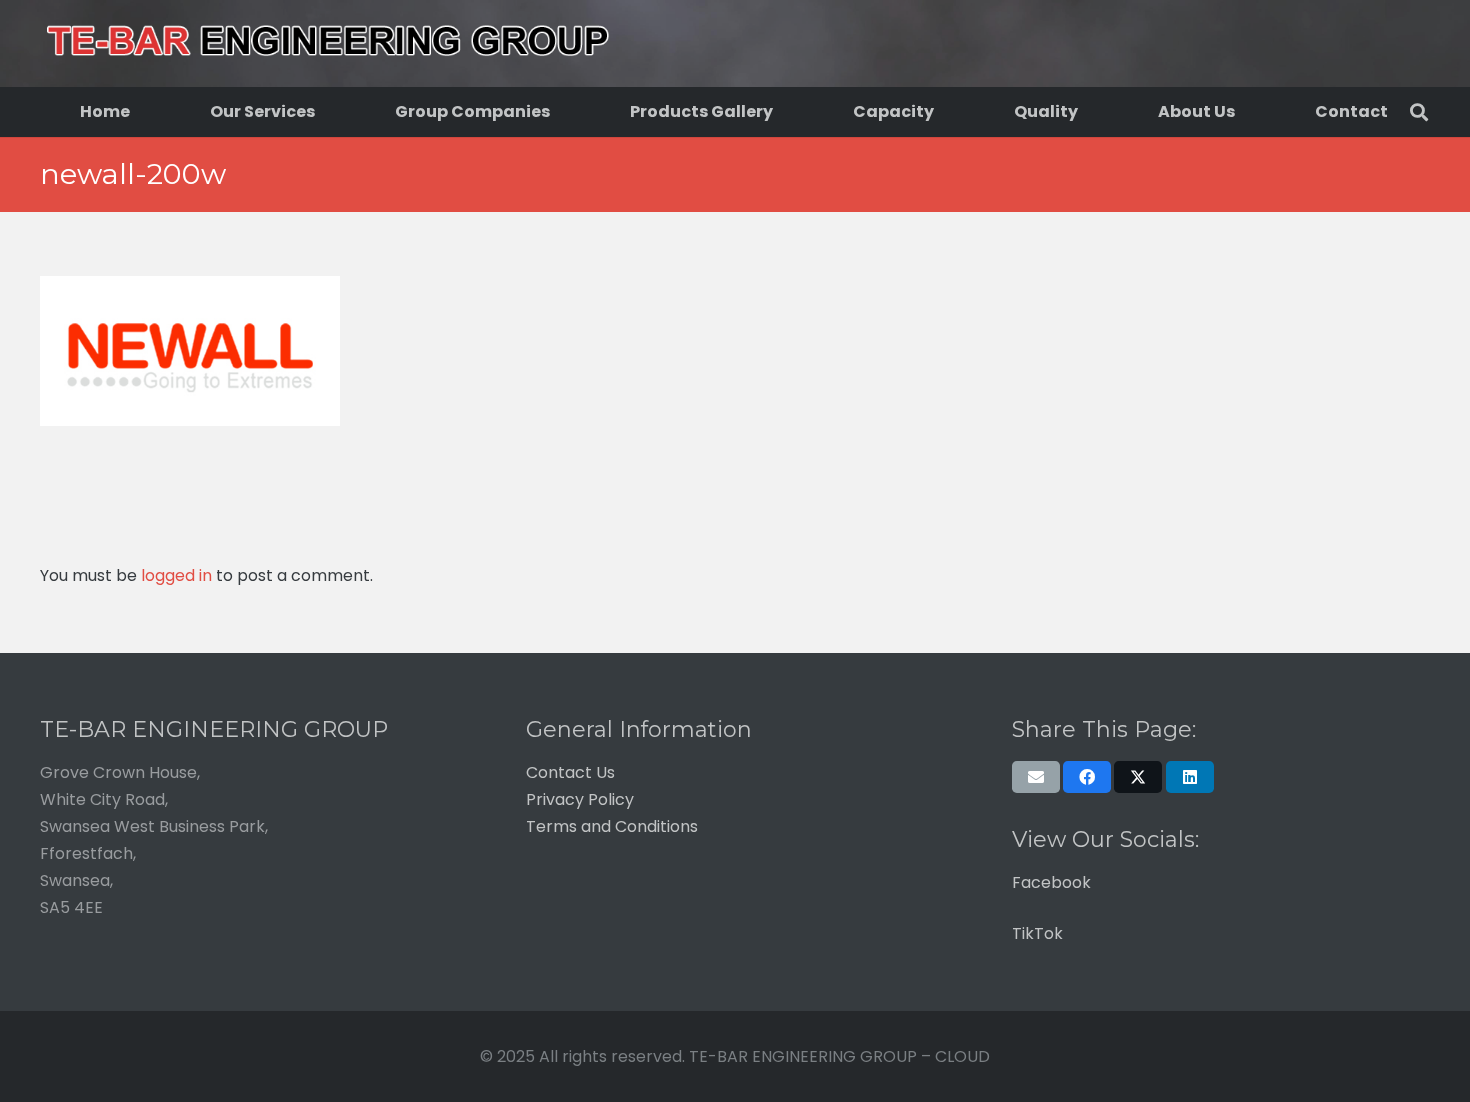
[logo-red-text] (327, 44)
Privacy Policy (580, 799)
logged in (176, 575)
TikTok (1037, 933)
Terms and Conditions (612, 826)
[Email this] (1036, 777)
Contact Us (570, 772)
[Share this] (1087, 777)
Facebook (1051, 882)
